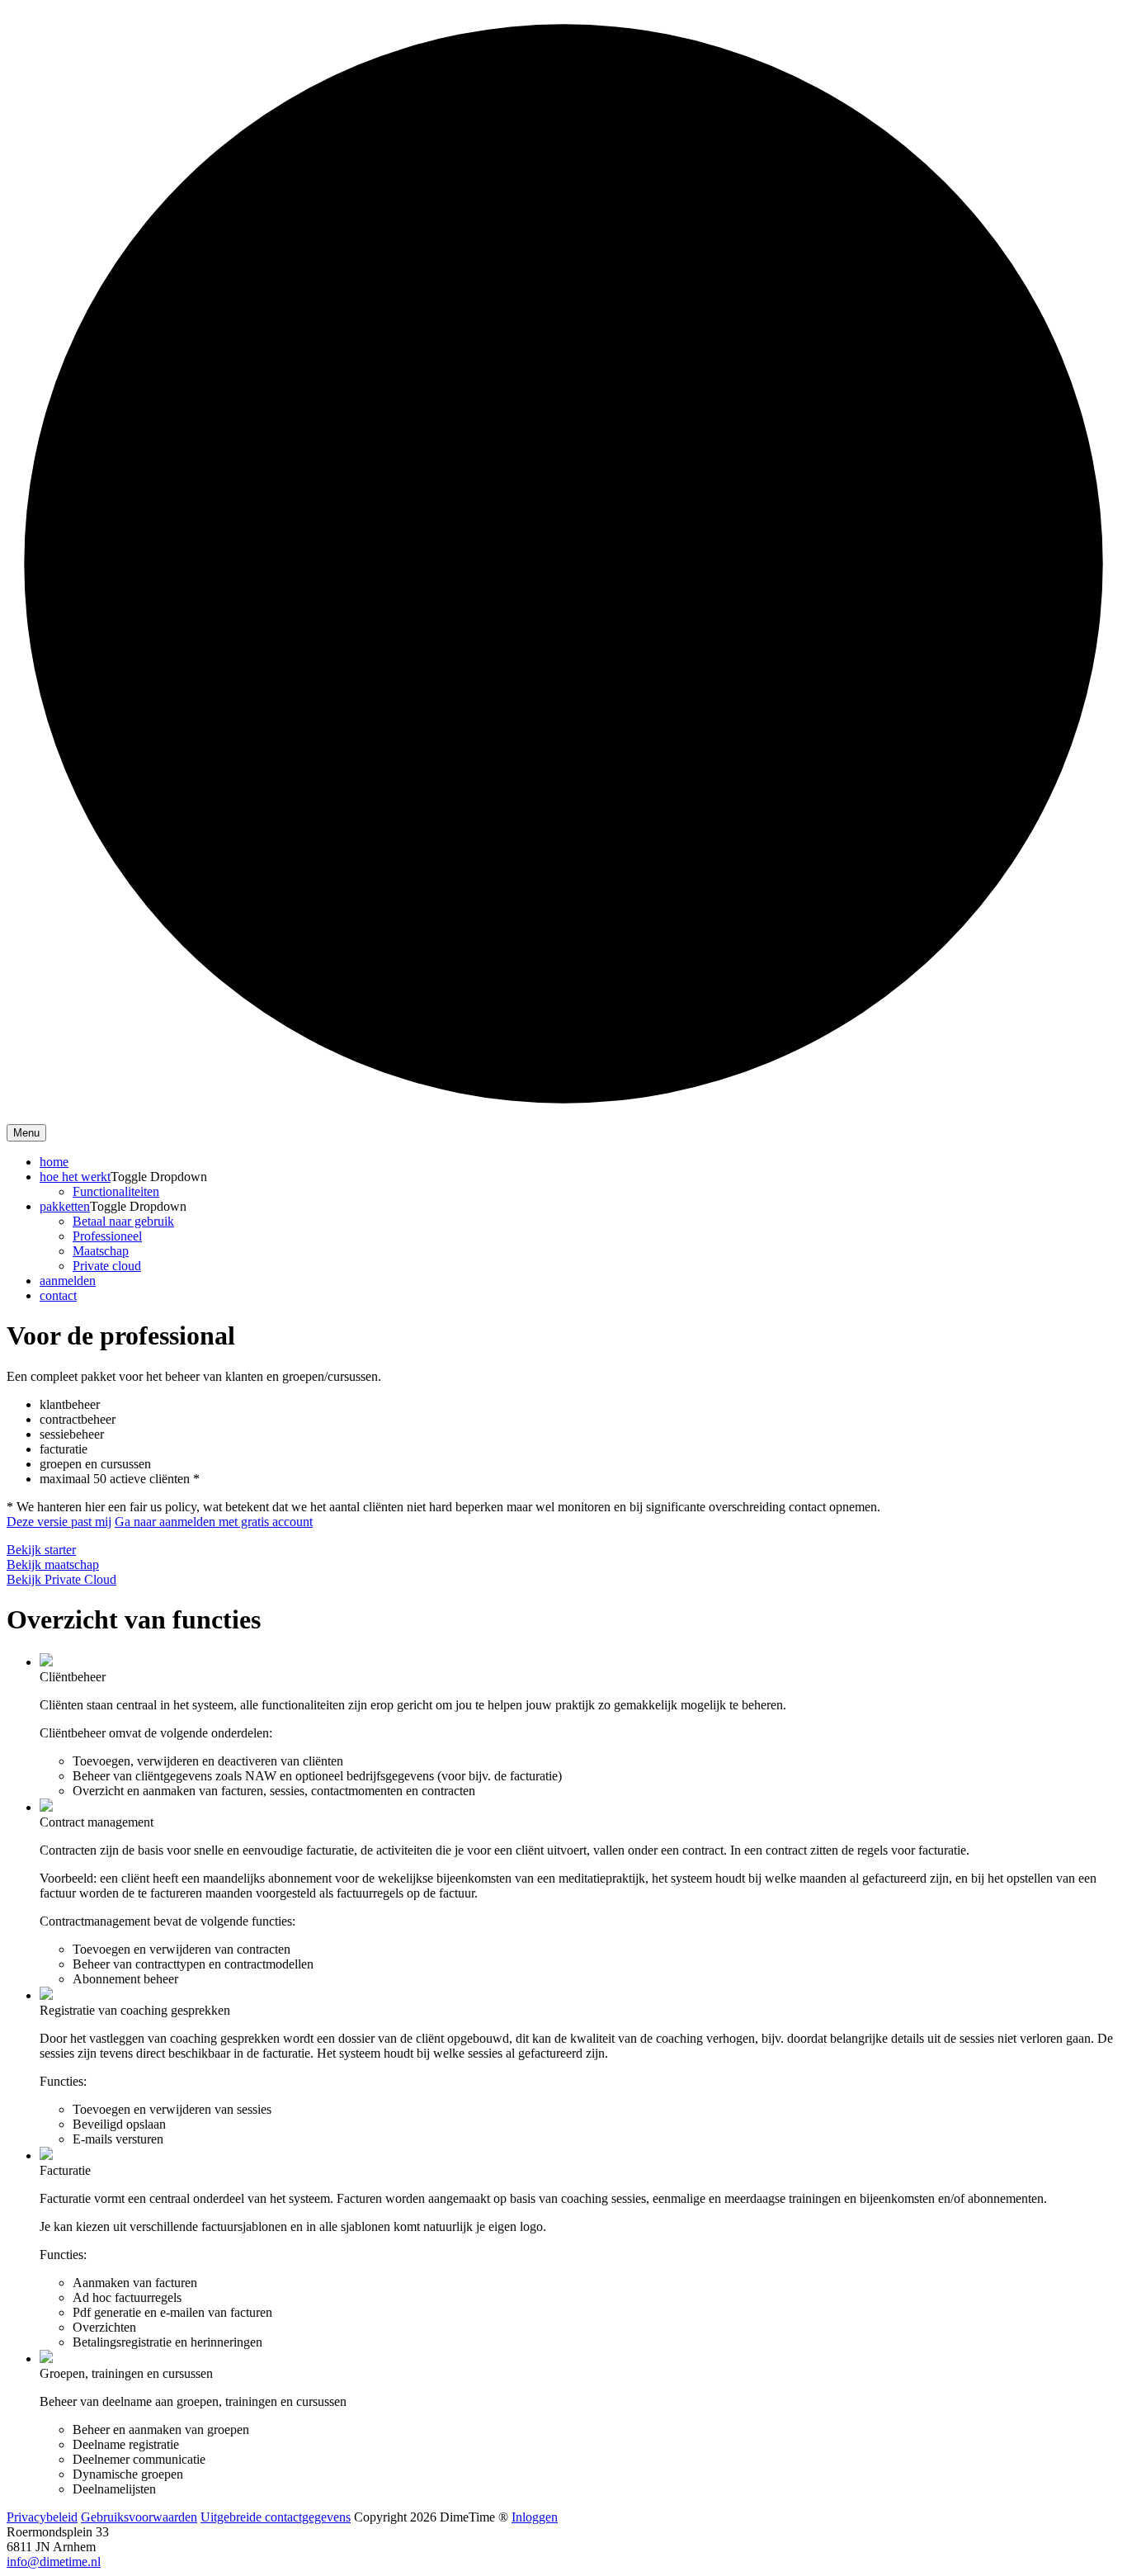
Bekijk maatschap (53, 1565)
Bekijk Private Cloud (61, 1579)
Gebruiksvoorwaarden (139, 2517)
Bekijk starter (41, 1550)
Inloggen (535, 2517)
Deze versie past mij (59, 1522)
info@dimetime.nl (54, 2562)
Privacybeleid (42, 2517)
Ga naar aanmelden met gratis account (214, 1522)
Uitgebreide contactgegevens (276, 2517)
